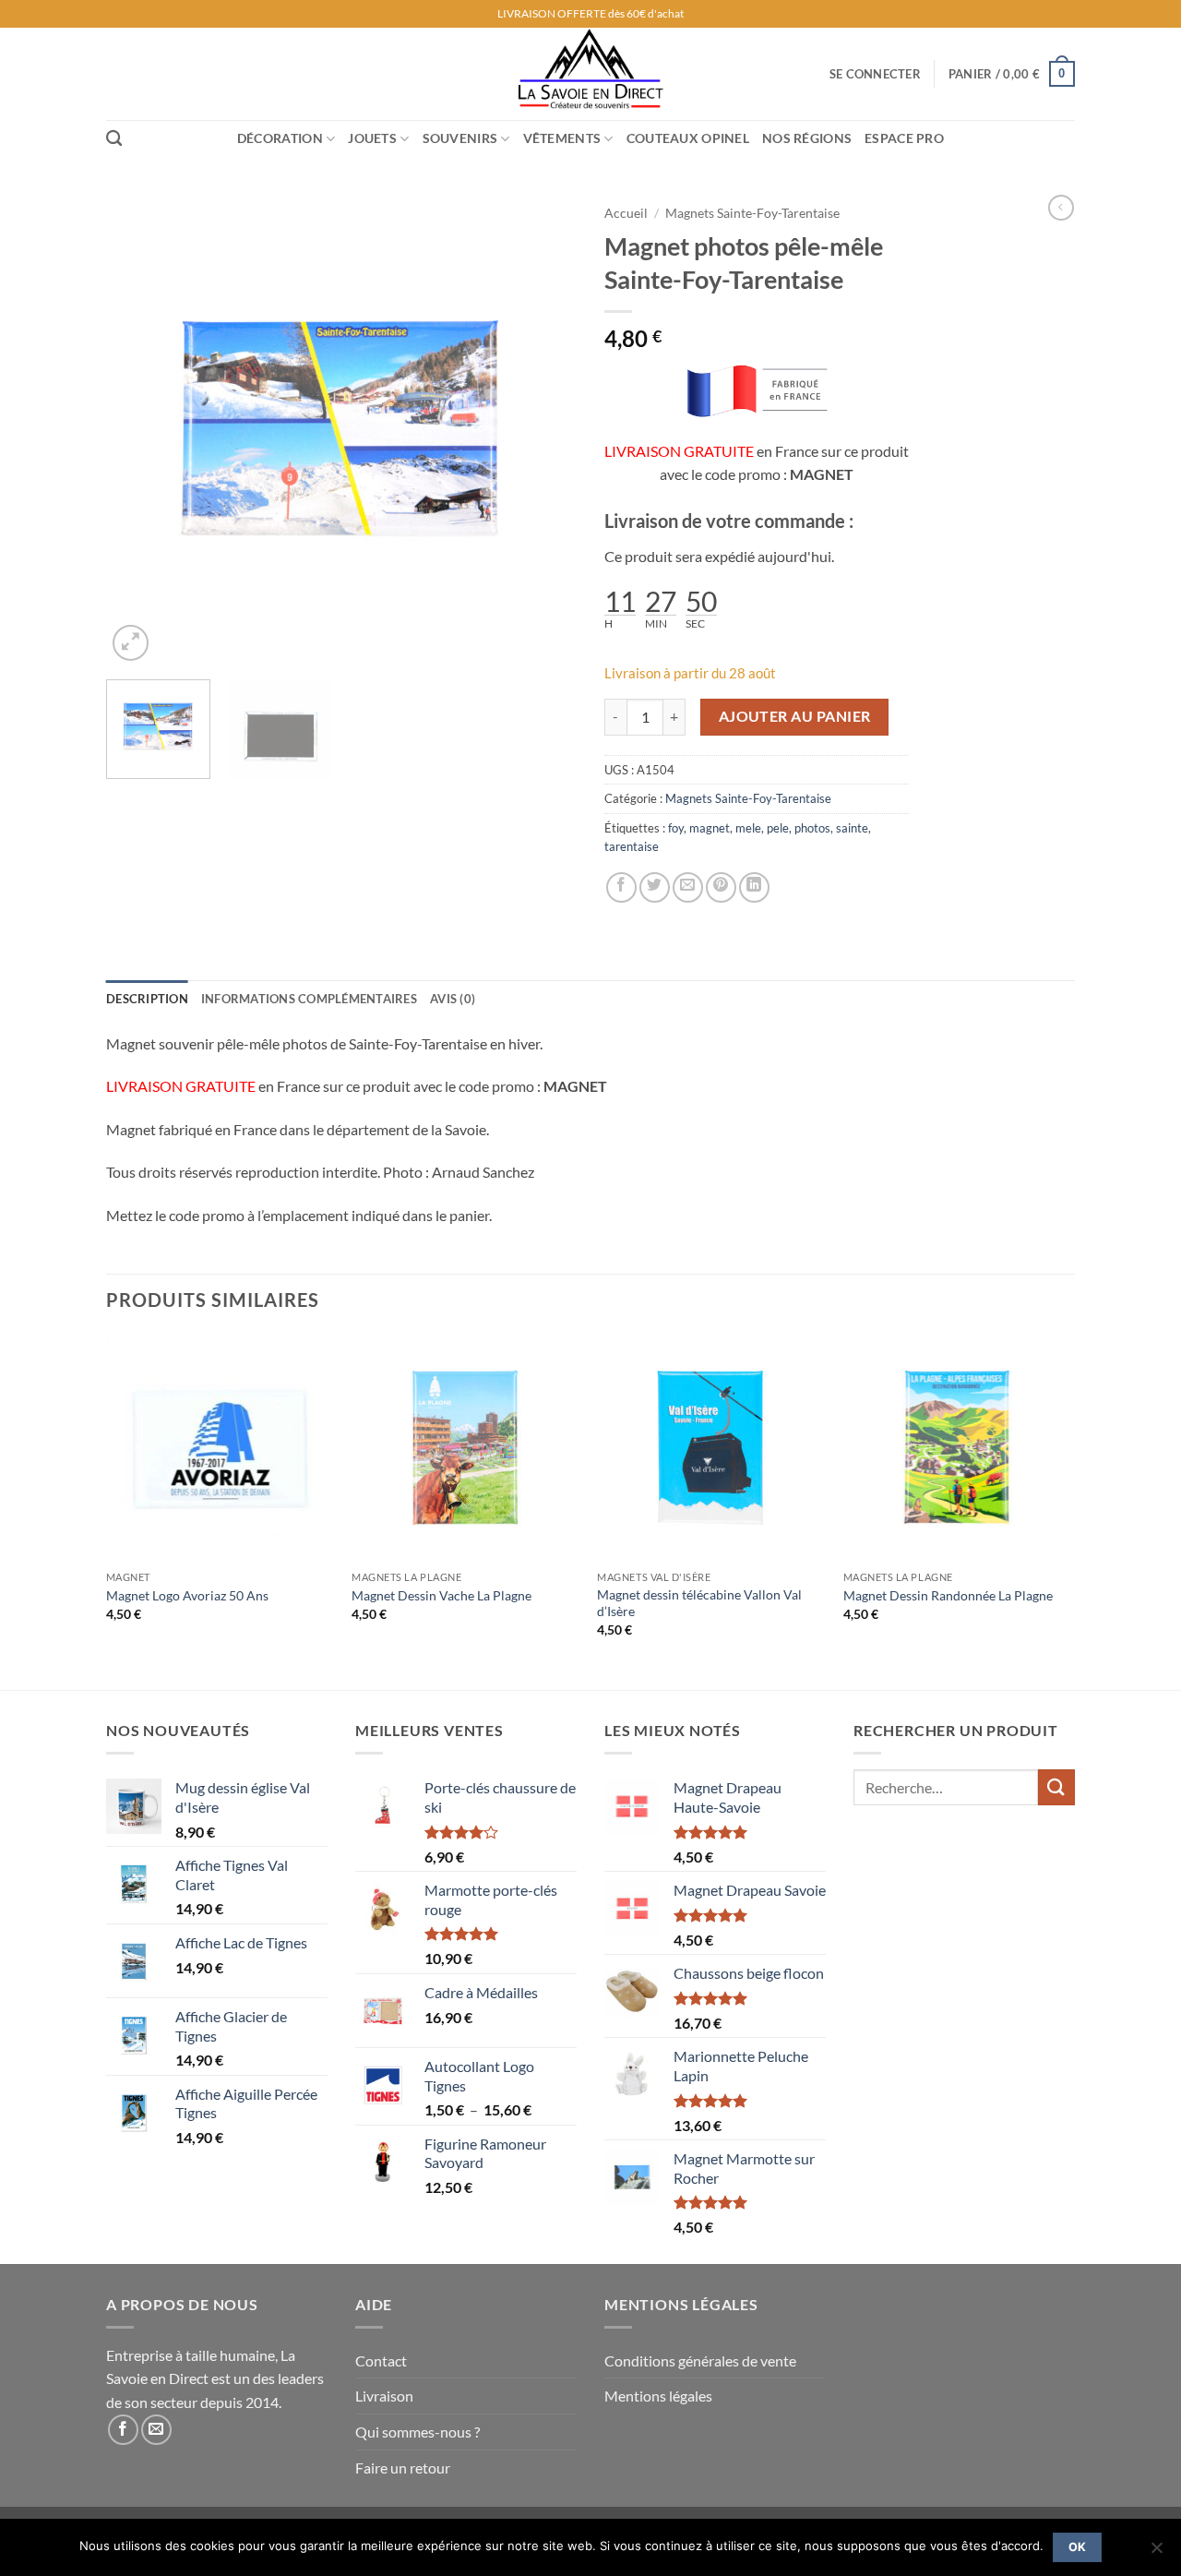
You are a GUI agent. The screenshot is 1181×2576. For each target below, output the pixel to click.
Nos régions (807, 138)
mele (748, 828)
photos (812, 828)
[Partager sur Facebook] (621, 887)
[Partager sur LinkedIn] (754, 887)
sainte (852, 828)
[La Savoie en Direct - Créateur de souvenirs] (590, 74)
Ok (1078, 2547)
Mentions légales (658, 2396)
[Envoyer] (1056, 1787)
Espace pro (904, 138)
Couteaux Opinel (688, 138)
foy (676, 828)
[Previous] (138, 430)
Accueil (626, 213)
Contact (381, 2360)
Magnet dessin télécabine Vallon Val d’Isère (699, 1603)
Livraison (384, 2396)
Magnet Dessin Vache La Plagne (441, 1595)
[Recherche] (114, 139)
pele (778, 828)
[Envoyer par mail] (688, 887)
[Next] (544, 430)
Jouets (372, 138)
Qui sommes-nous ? (418, 2432)
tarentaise (632, 846)
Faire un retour (403, 2468)
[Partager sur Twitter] (655, 887)
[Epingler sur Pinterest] (721, 887)
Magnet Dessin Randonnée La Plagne (948, 1595)
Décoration (280, 138)
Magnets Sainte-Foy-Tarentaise (752, 213)
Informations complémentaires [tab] (309, 999)
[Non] (1156, 2553)
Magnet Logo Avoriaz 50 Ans (187, 1595)
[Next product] (1061, 208)
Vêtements (562, 138)
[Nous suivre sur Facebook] (123, 2430)
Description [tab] (147, 999)
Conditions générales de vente (700, 2360)
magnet (710, 828)
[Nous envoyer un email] (156, 2430)
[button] (875, 74)
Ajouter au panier (795, 716)
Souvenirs (460, 138)
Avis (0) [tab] (453, 999)
